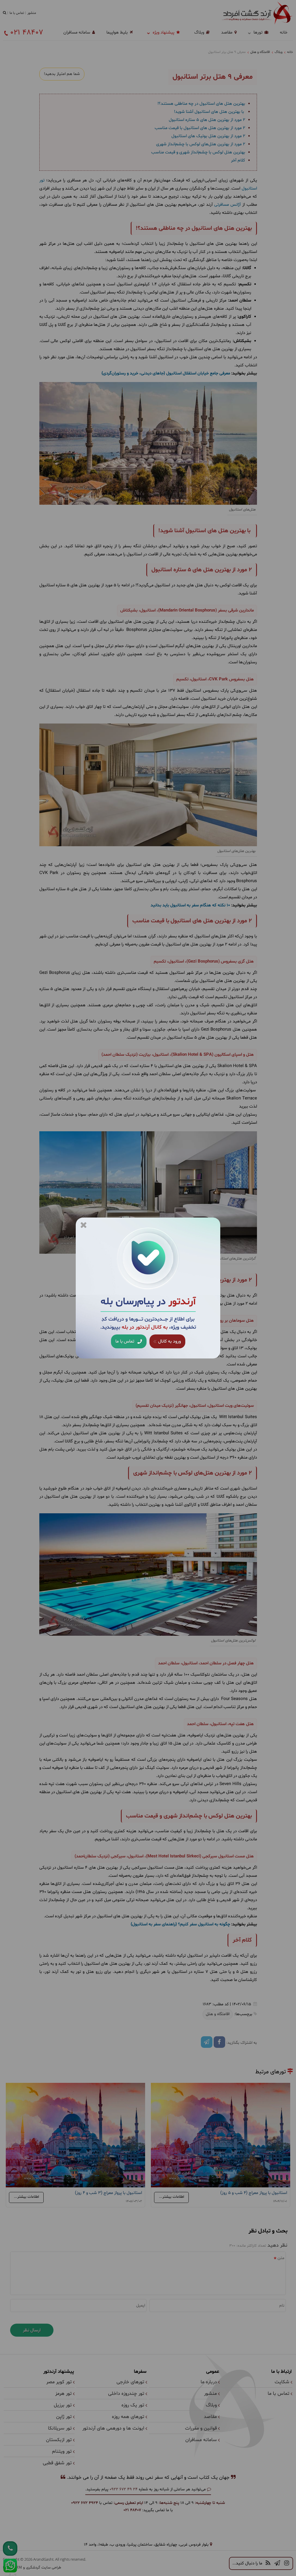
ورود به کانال (169, 1341)
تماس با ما (125, 1341)
